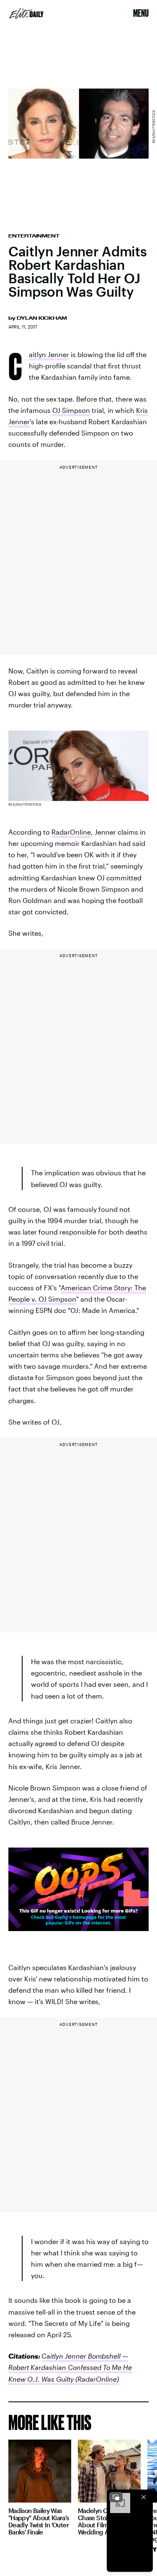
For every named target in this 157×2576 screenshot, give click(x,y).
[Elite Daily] (26, 13)
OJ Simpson (71, 410)
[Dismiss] (144, 2497)
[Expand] (116, 2497)
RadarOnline (71, 832)
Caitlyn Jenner (49, 355)
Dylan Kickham (42, 318)
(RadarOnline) (96, 2379)
